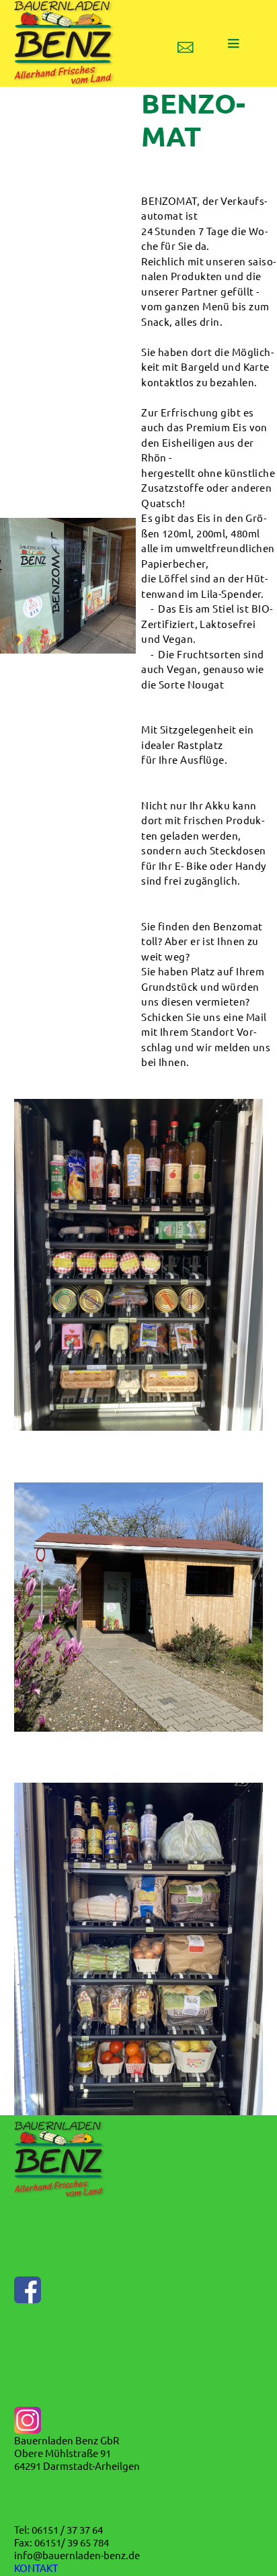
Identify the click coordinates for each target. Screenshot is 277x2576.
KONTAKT (36, 2568)
